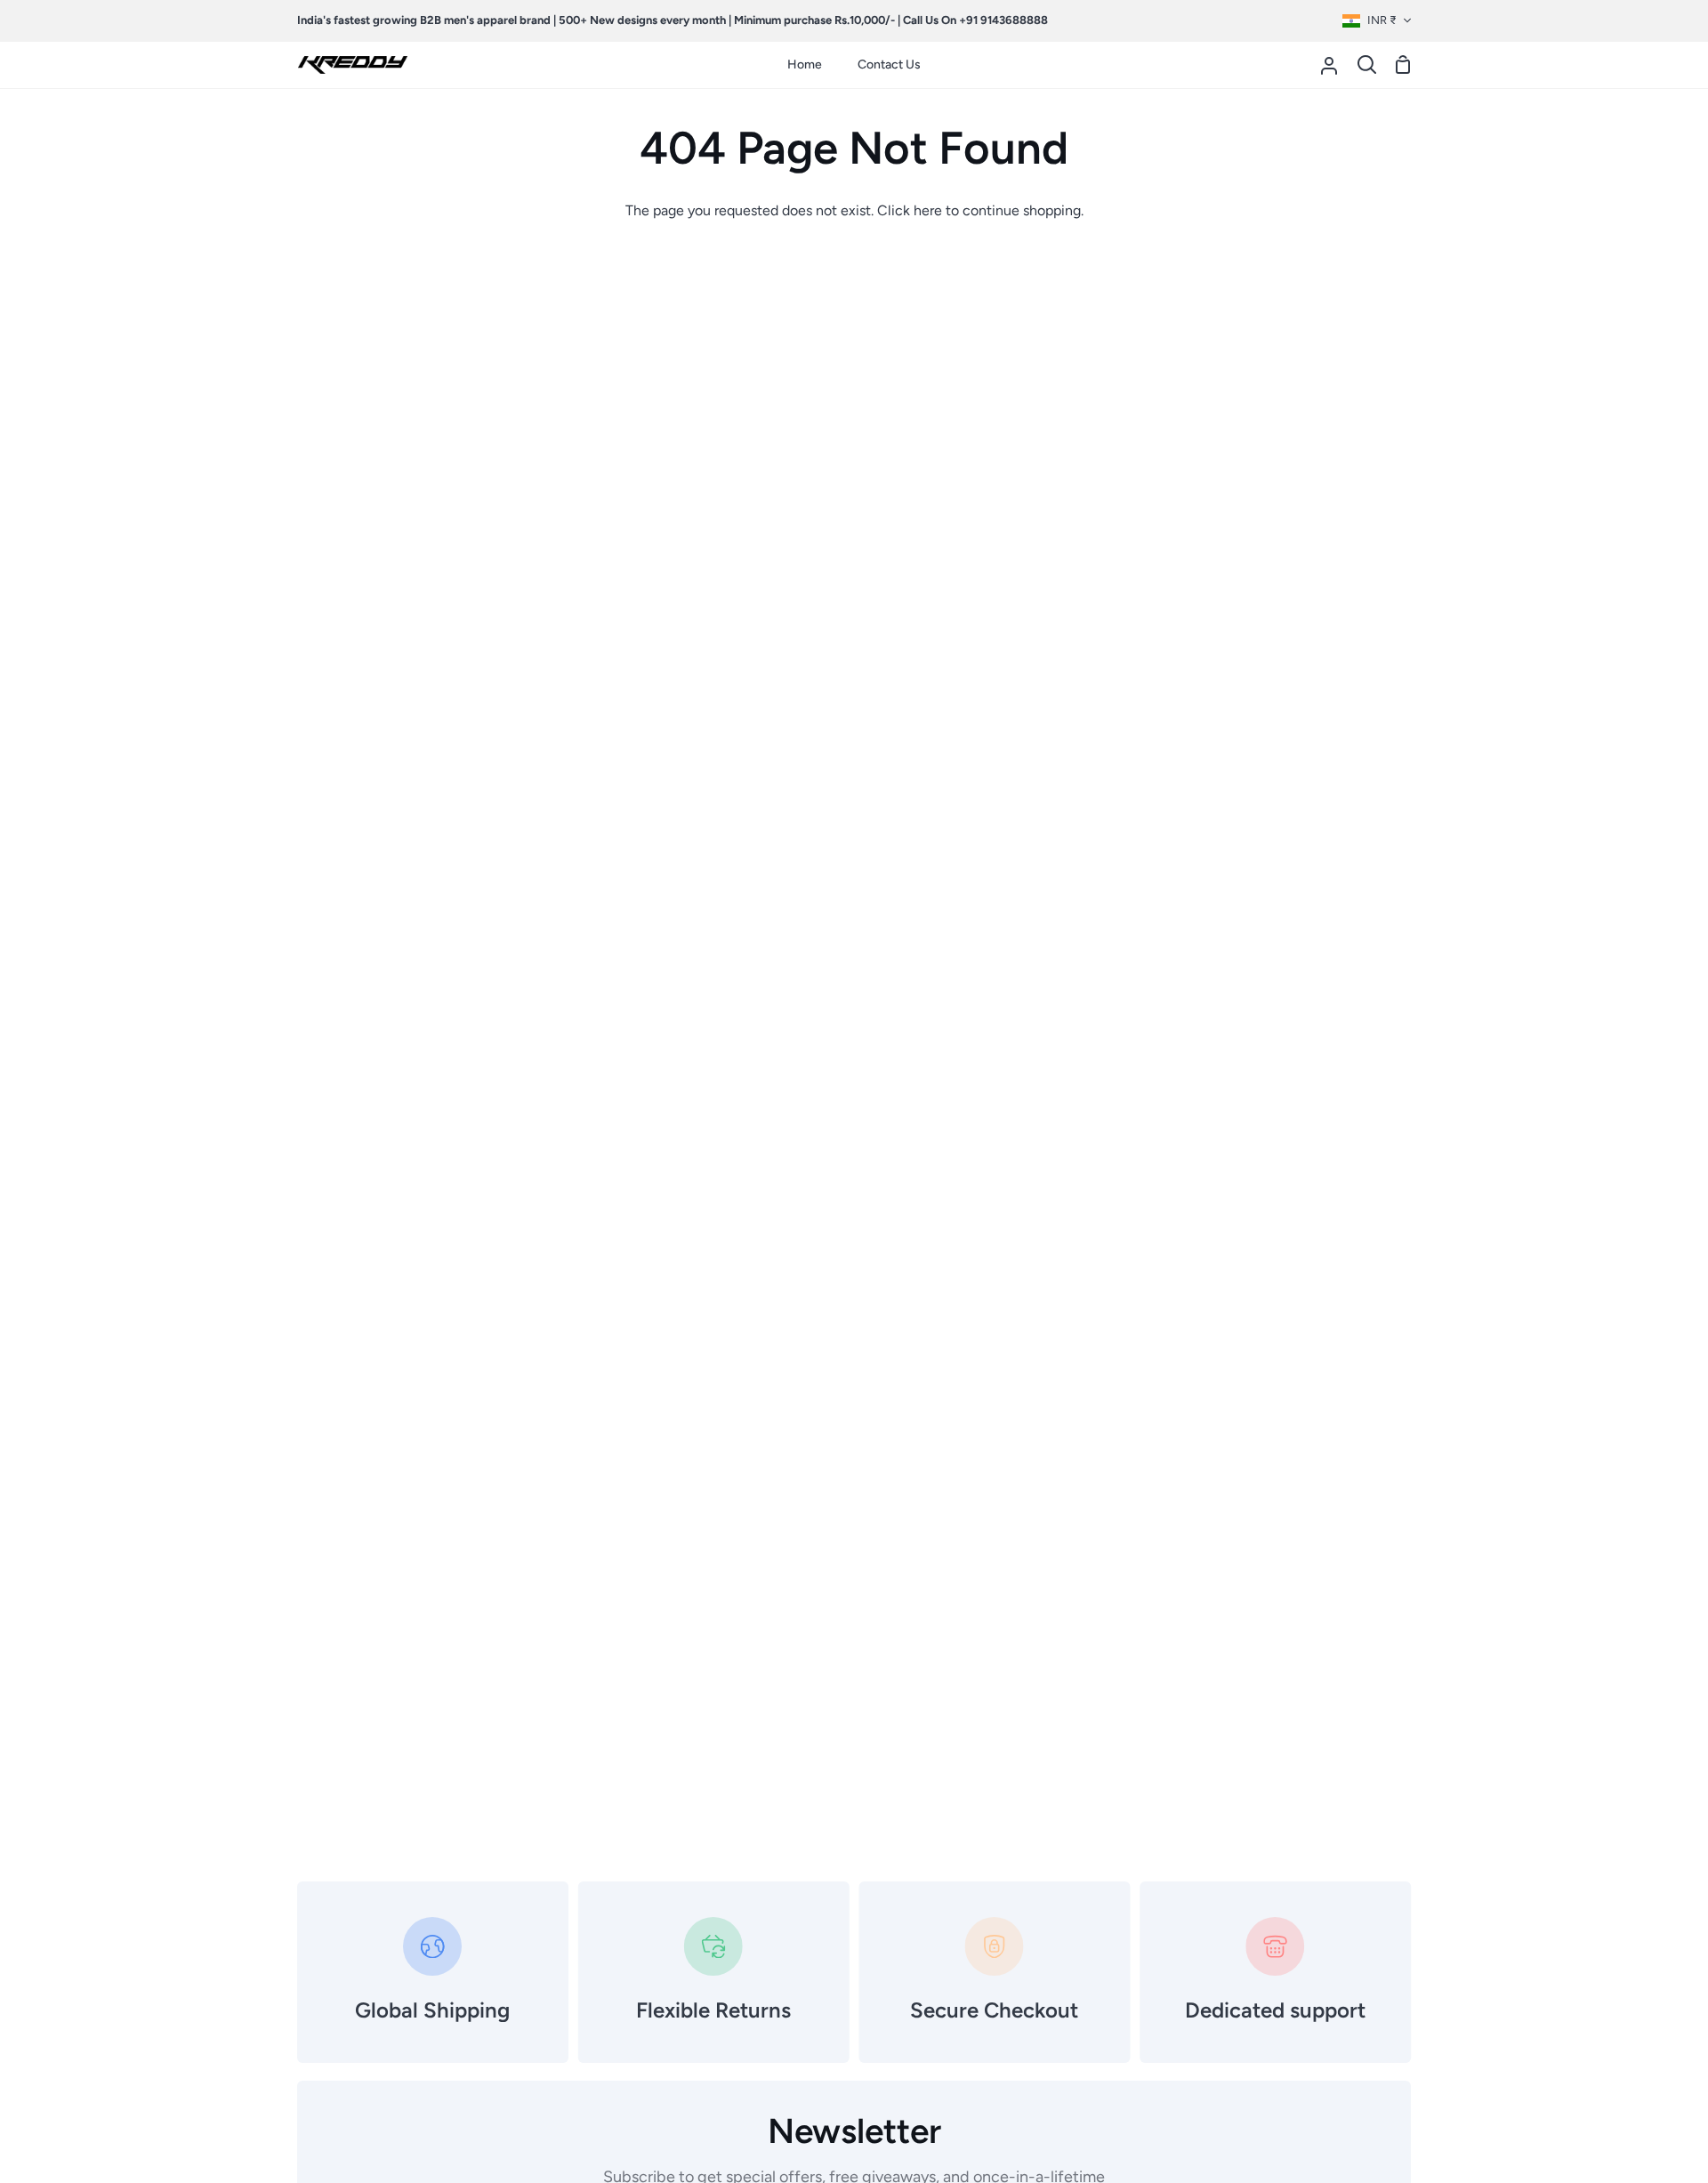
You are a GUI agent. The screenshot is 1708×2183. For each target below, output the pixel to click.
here (928, 210)
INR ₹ (1382, 20)
